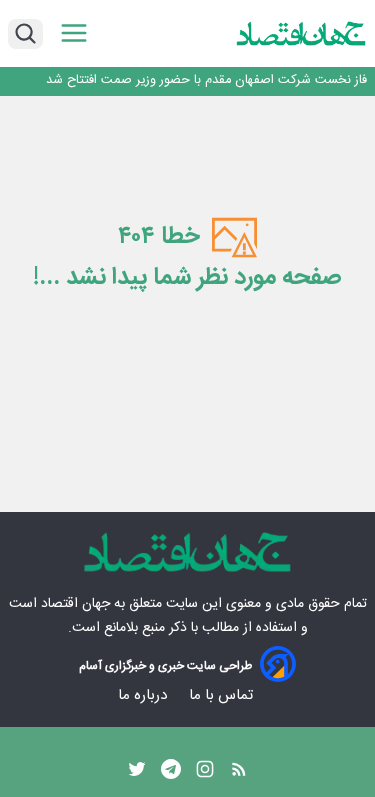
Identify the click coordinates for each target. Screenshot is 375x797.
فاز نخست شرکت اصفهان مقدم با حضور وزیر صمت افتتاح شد (206, 80)
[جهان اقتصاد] (301, 34)
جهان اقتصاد (75, 604)
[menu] (74, 33)
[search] (25, 34)
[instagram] (205, 774)
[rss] (239, 774)
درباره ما (144, 695)
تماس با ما (223, 695)
